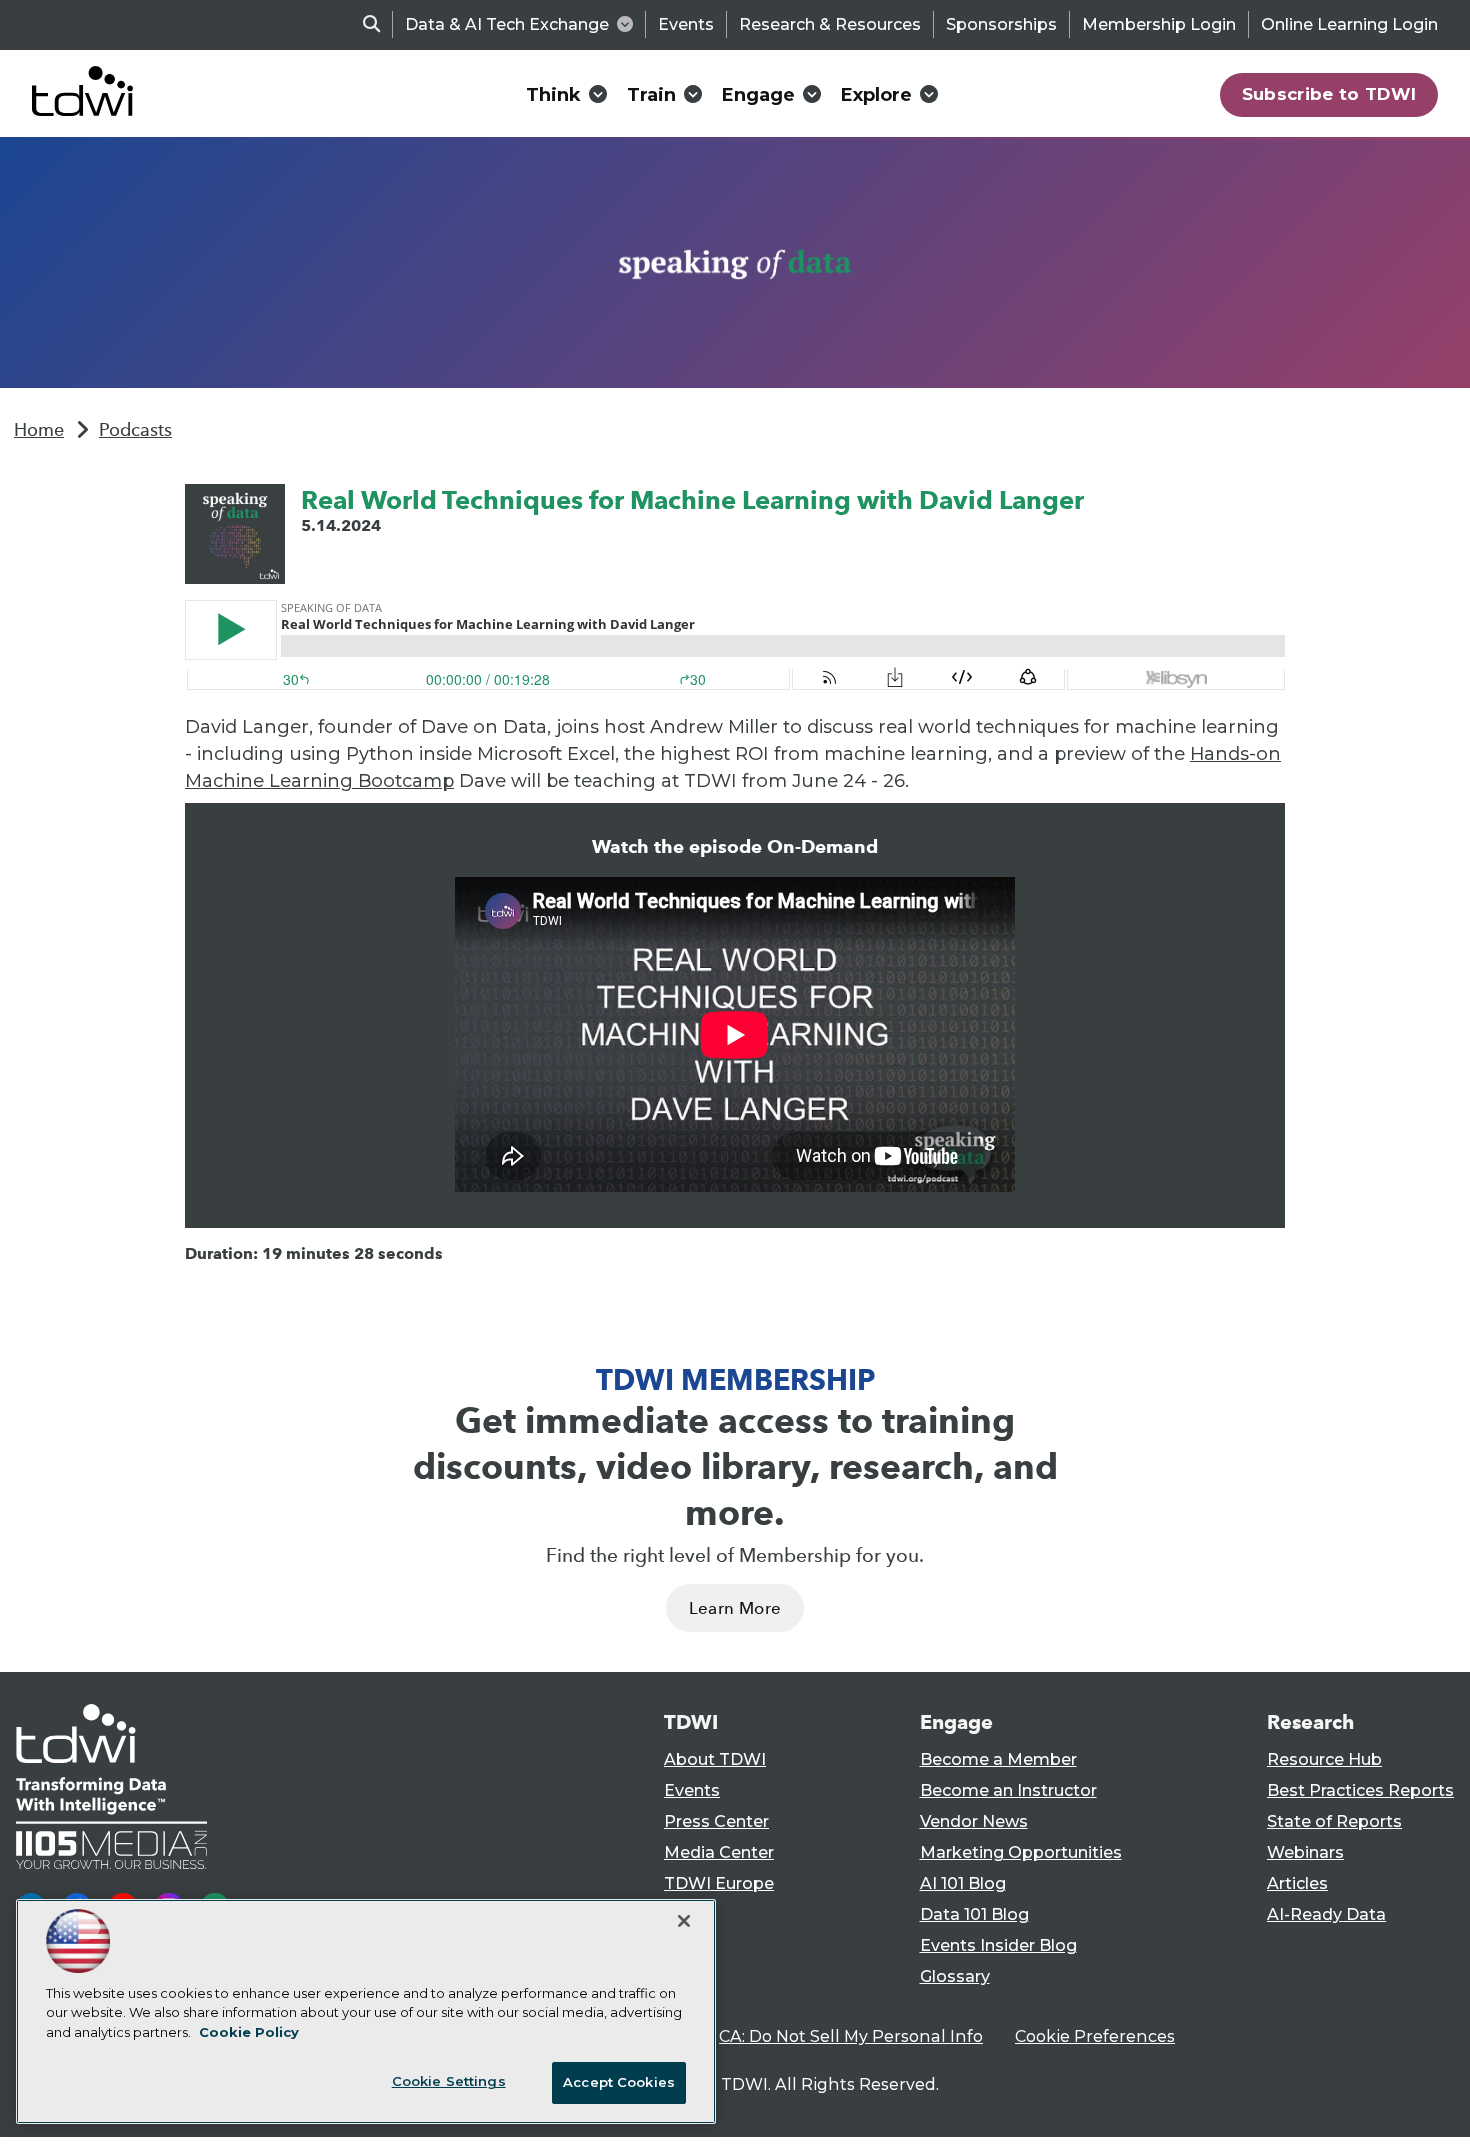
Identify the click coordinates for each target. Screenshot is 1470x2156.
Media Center (719, 1852)
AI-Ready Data (1326, 1914)
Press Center (716, 1821)
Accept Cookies (619, 2082)
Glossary (955, 1976)
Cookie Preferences (1095, 2036)
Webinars (1305, 1852)
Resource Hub (1324, 1759)
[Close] (684, 1921)
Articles (1297, 1883)
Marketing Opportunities (1021, 1852)
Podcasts (135, 430)
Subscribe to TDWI (1329, 94)
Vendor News (974, 1821)
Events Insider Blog (998, 1945)
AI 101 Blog (963, 1883)
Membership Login (1159, 24)
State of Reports (1334, 1821)
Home (39, 430)
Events (686, 24)
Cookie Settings (449, 2081)
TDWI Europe (719, 1883)
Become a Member (998, 1759)
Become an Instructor (1008, 1790)
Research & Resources (830, 24)
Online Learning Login (1349, 24)
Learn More (735, 1608)
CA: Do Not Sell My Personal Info (851, 2036)
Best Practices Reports (1360, 1790)
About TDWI (715, 1759)
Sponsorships (1001, 24)
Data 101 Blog (974, 1914)
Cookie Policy (249, 2032)
